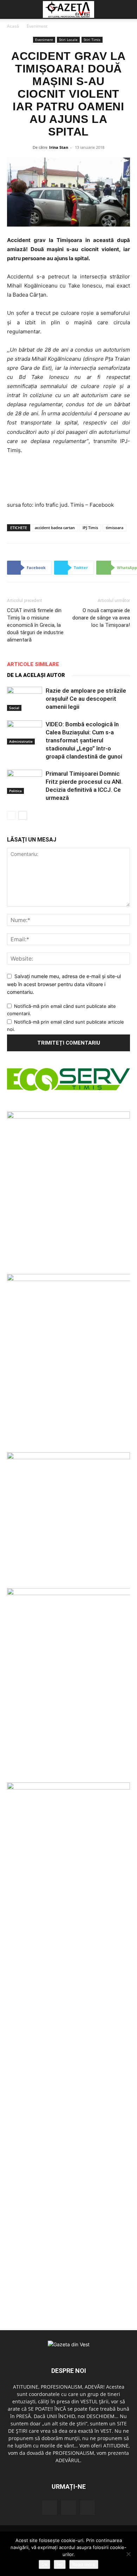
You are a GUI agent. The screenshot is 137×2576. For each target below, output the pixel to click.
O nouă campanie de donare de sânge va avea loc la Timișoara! (101, 618)
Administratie (21, 741)
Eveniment (37, 26)
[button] (11, 9)
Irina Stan (59, 147)
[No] (128, 2554)
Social (14, 708)
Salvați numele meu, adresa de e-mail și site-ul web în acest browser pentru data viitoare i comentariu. (64, 984)
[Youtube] (87, 2508)
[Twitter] (68, 2508)
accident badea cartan (55, 528)
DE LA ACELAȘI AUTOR (36, 675)
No (60, 2564)
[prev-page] (11, 815)
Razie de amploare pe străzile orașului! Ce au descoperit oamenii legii (86, 699)
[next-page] (23, 815)
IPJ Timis (90, 528)
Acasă (13, 26)
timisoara (115, 528)
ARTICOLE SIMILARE (33, 664)
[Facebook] (50, 2508)
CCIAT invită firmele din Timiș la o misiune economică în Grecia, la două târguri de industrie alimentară (35, 625)
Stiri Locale (68, 40)
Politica (15, 791)
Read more (84, 2564)
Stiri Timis (92, 40)
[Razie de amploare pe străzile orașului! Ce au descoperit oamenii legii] (25, 699)
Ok (44, 2564)
